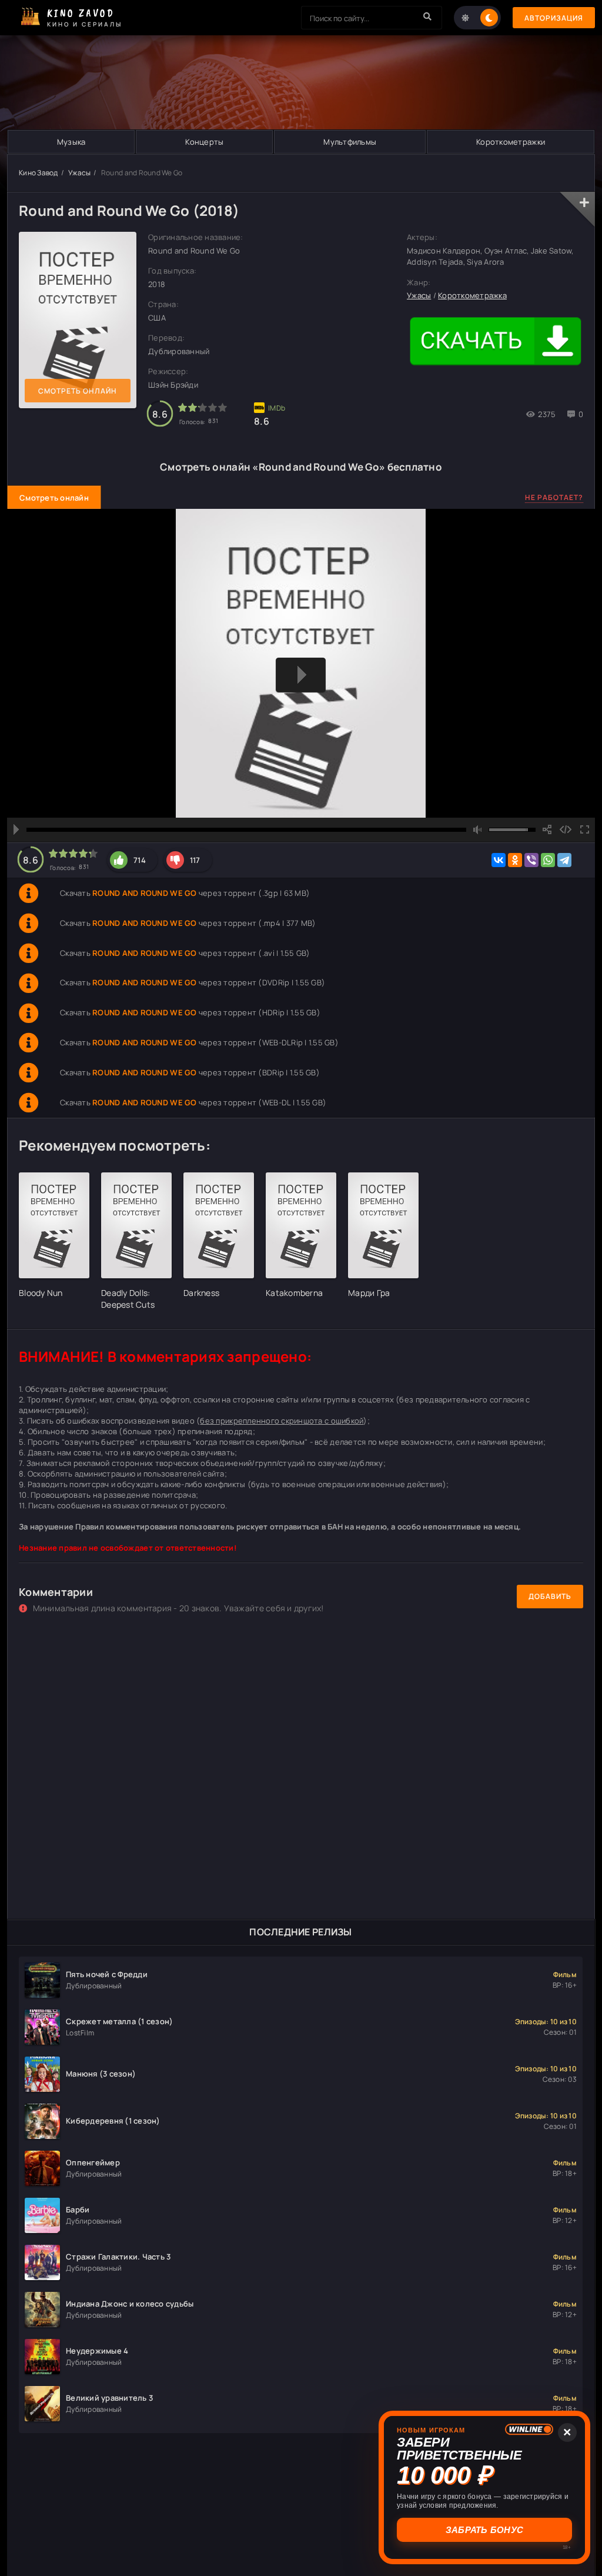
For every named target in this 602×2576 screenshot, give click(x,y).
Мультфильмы (350, 142)
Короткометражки (511, 142)
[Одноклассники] (515, 860)
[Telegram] (564, 860)
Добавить (550, 1596)
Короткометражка (472, 295)
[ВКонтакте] (499, 860)
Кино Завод (39, 173)
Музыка (71, 142)
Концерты (204, 142)
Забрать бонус (484, 2530)
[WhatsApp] (548, 860)
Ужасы (79, 173)
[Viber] (531, 860)
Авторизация (554, 18)
